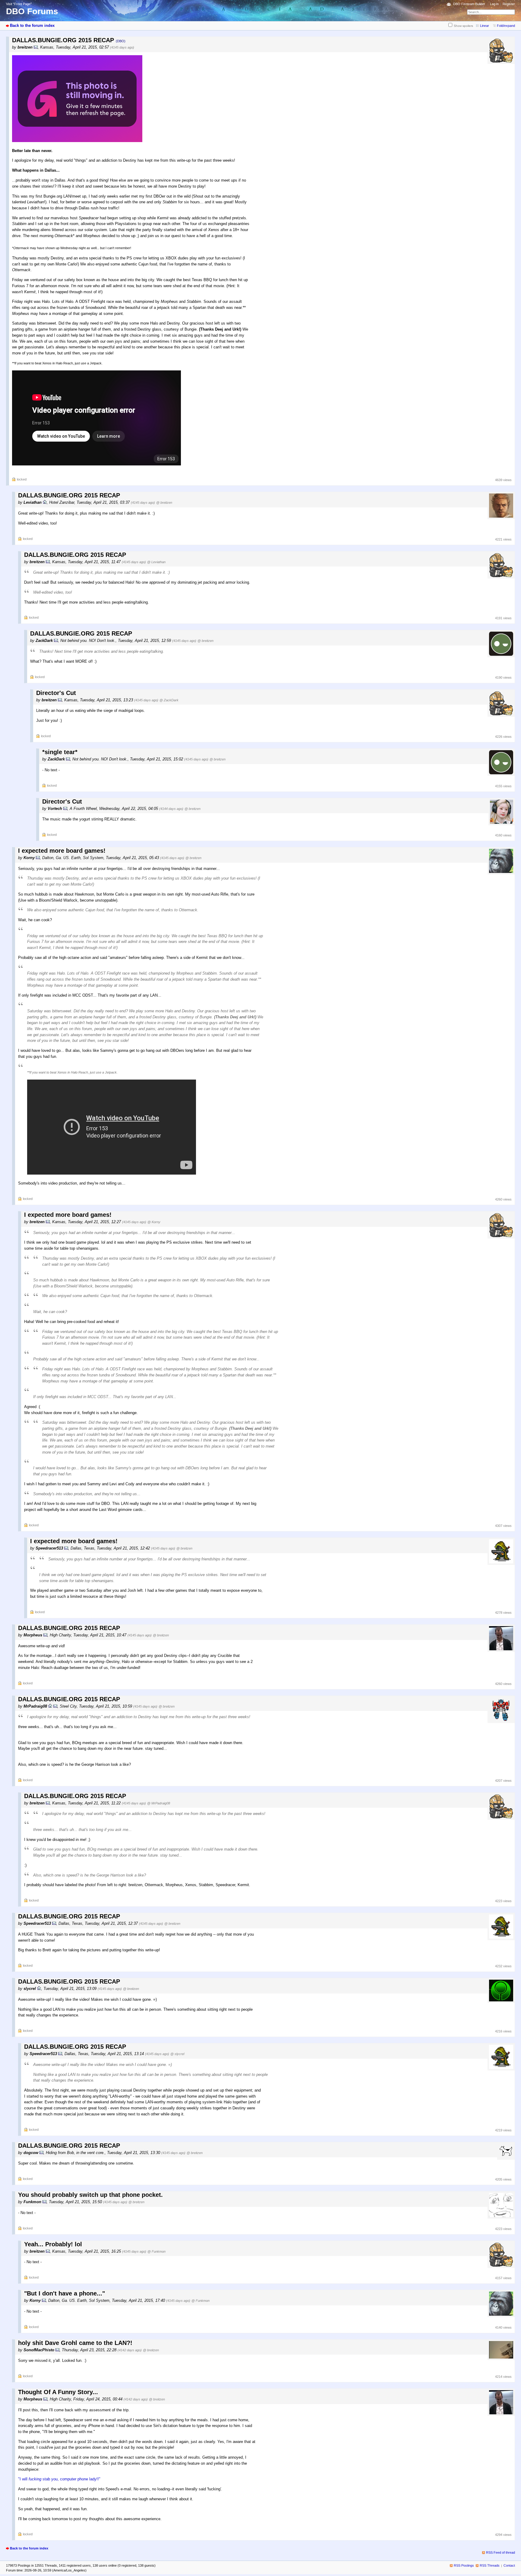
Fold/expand (506, 26)
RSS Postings (464, 2565)
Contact (509, 2565)
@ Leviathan (156, 562)
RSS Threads (490, 2565)
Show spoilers (463, 26)
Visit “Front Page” (19, 4)
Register (509, 4)
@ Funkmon (156, 2251)
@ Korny (154, 1222)
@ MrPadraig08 (159, 1803)
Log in (494, 4)
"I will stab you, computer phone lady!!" (59, 2479)
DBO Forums (32, 11)
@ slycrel (177, 2054)
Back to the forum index (32, 25)
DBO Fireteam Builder (469, 4)
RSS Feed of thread (500, 2552)
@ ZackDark (169, 700)
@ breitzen (164, 503)
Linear (485, 26)
